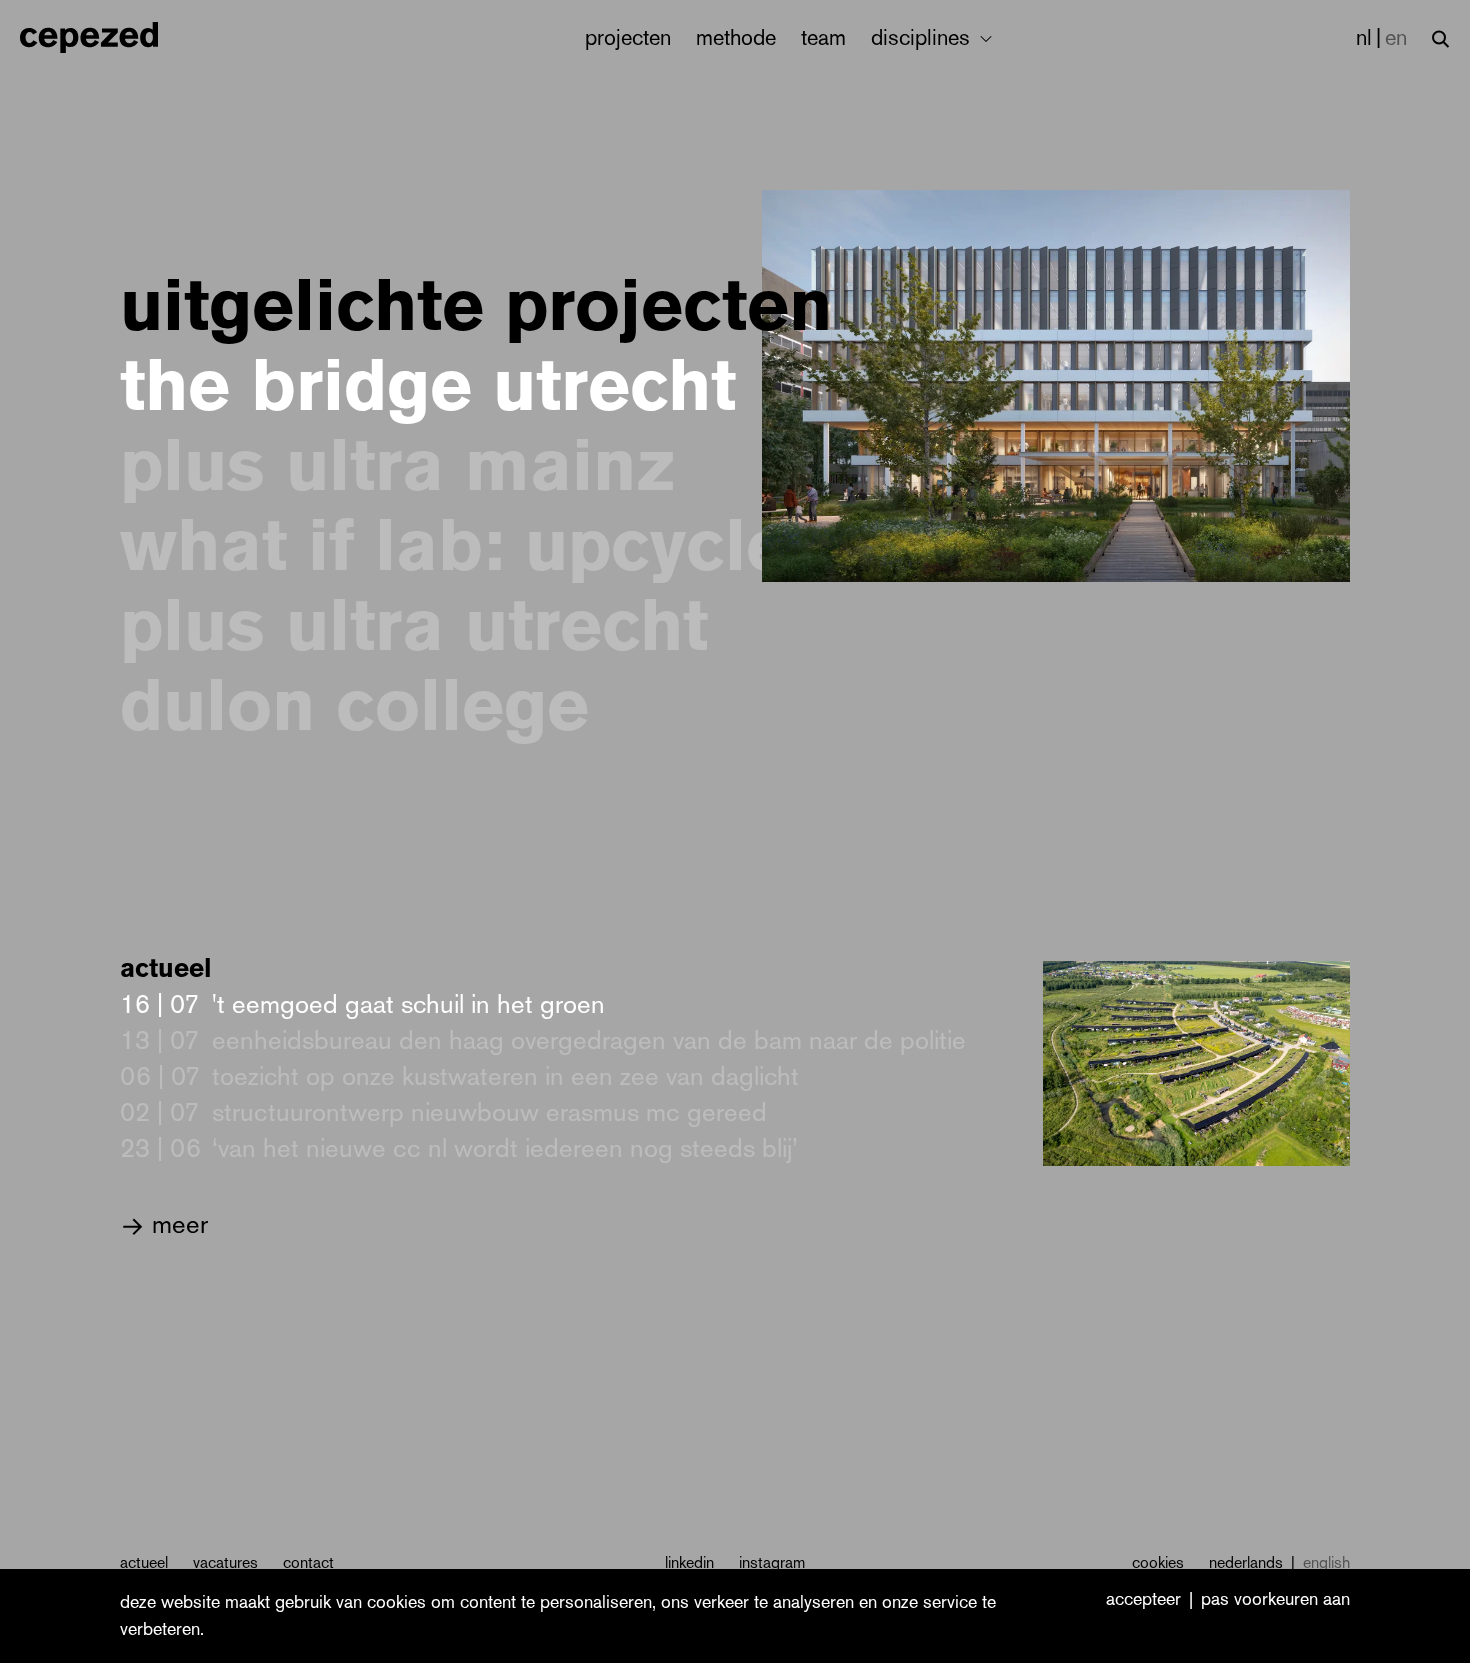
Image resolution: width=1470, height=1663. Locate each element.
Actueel (144, 1562)
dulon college (354, 706)
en (1396, 37)
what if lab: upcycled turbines (628, 546)
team (823, 37)
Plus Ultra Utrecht (414, 626)
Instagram (772, 1562)
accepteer (1143, 1600)
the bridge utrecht (428, 386)
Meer (164, 1224)
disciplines (923, 37)
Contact (308, 1562)
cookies (1158, 1562)
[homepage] (110, 37)
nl (1364, 37)
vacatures (225, 1562)
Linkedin (689, 1562)
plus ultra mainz (397, 466)
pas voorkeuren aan (1275, 1600)
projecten (628, 37)
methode (736, 37)
